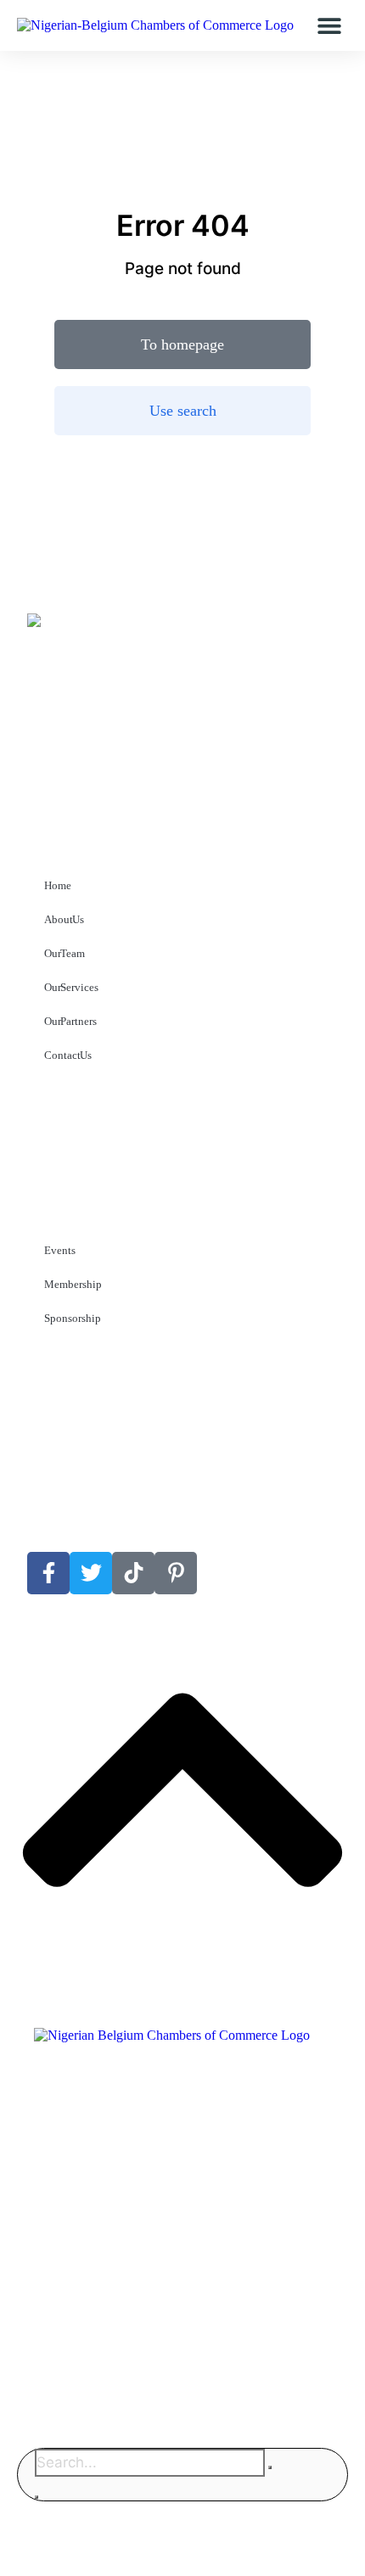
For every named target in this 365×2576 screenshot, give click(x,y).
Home (58, 885)
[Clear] (270, 2467)
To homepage (182, 344)
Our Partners (70, 1021)
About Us (64, 919)
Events (60, 1250)
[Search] (36, 2497)
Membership (73, 1284)
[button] (329, 26)
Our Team (65, 953)
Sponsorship (73, 1318)
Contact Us (68, 1055)
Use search (183, 411)
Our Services (71, 987)
